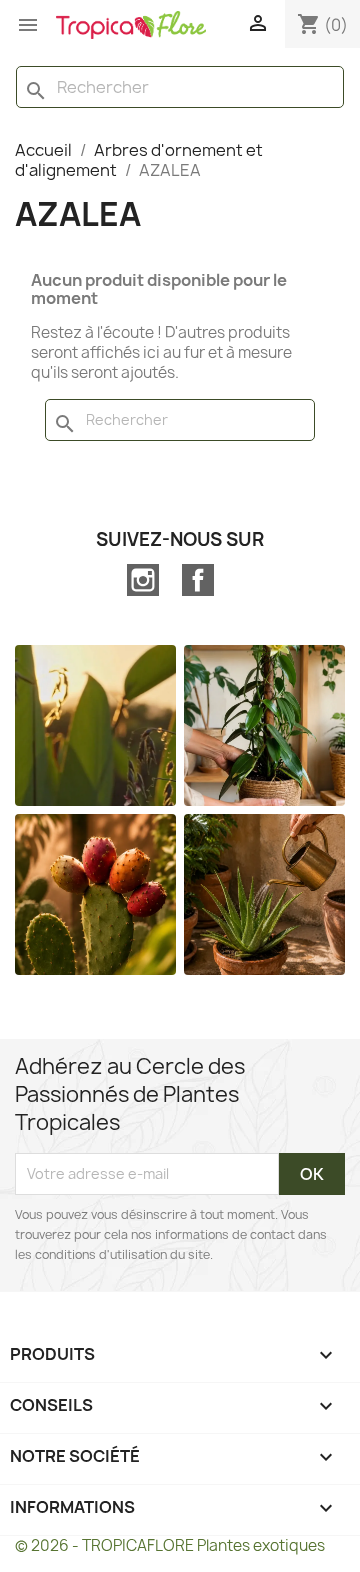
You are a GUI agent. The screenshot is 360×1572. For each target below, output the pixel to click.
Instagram (143, 580)
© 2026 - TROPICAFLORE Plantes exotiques (170, 1545)
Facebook (198, 580)
